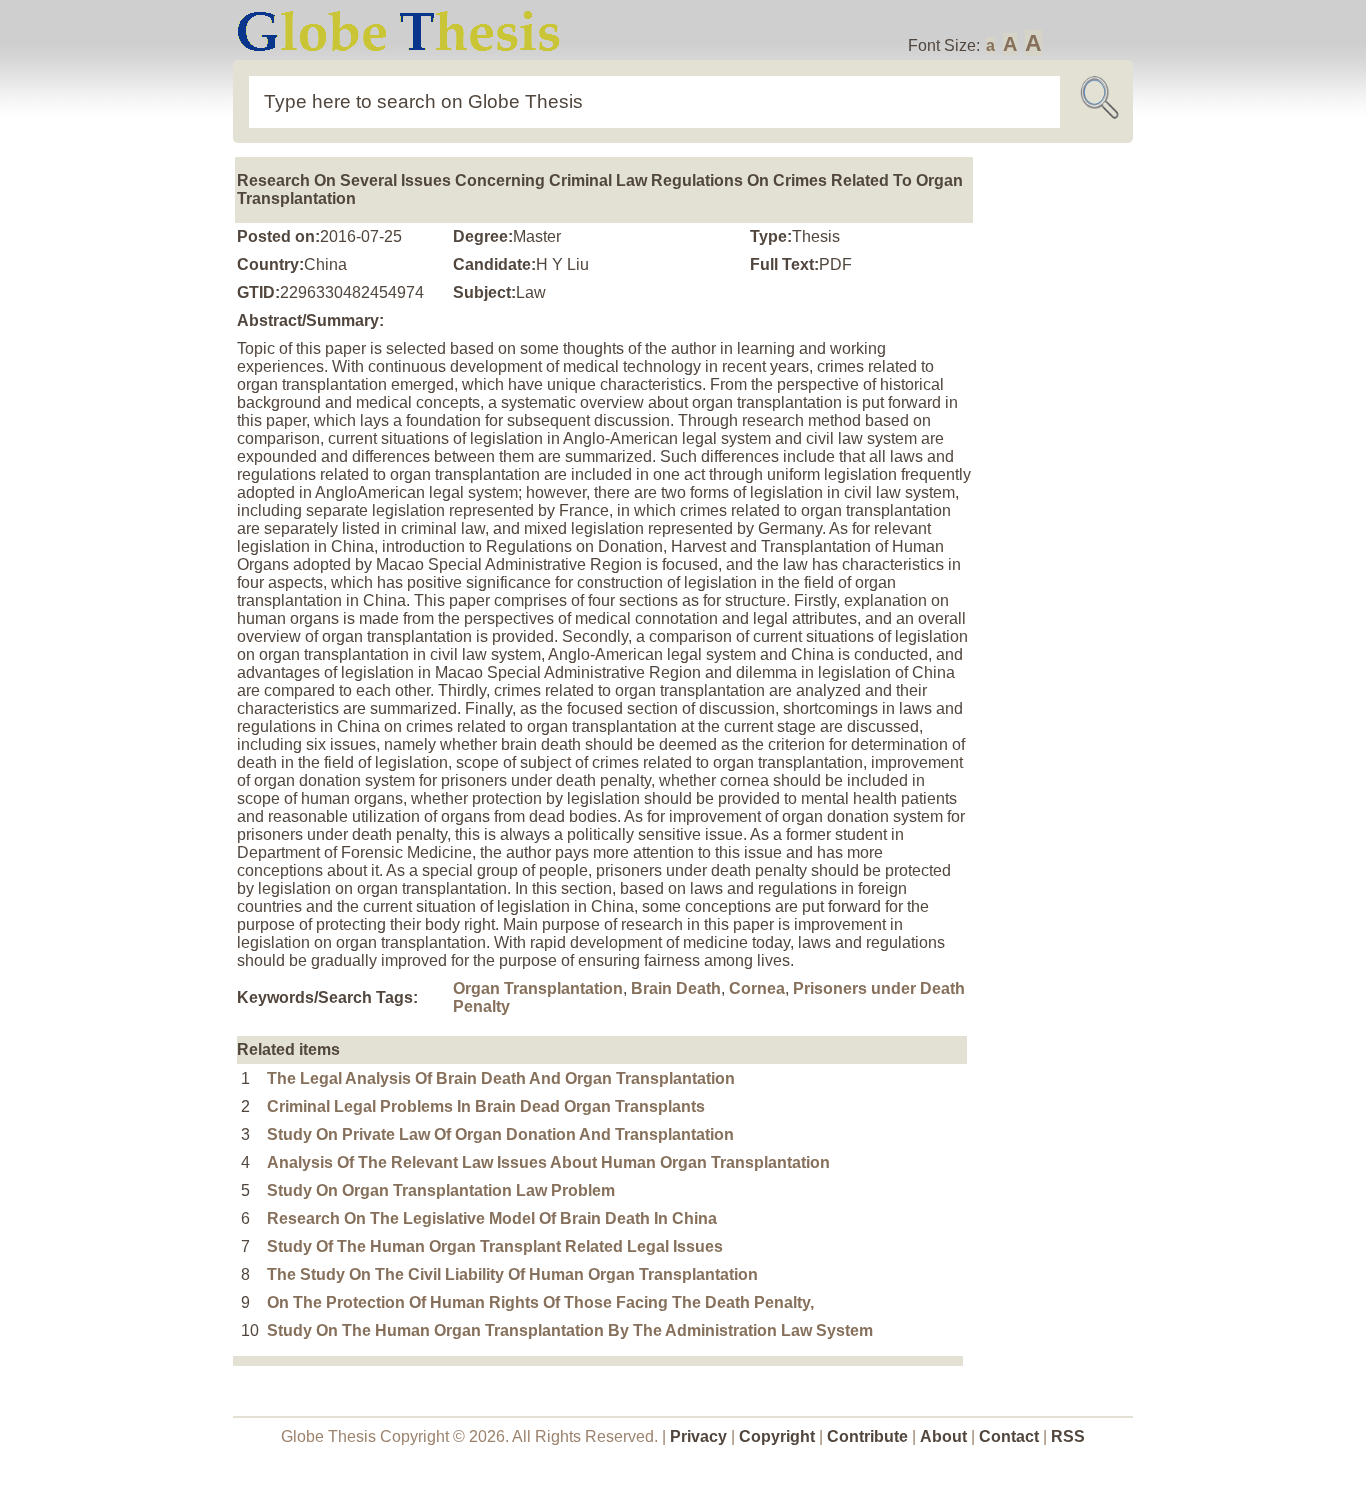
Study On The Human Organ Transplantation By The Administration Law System (570, 1330)
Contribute (867, 1436)
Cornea (757, 988)
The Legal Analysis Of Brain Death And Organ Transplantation (501, 1078)
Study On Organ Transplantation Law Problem (441, 1190)
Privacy (698, 1436)
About (943, 1436)
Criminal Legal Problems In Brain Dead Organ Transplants (486, 1106)
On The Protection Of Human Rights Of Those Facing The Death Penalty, (540, 1302)
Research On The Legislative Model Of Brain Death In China (492, 1218)
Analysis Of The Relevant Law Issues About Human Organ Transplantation (548, 1162)
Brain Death (676, 988)
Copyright (777, 1436)
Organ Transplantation (538, 988)
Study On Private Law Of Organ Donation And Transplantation (500, 1134)
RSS (1068, 1436)
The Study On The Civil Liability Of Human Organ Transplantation (512, 1274)
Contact (1011, 1436)
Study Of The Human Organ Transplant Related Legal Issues (495, 1246)
